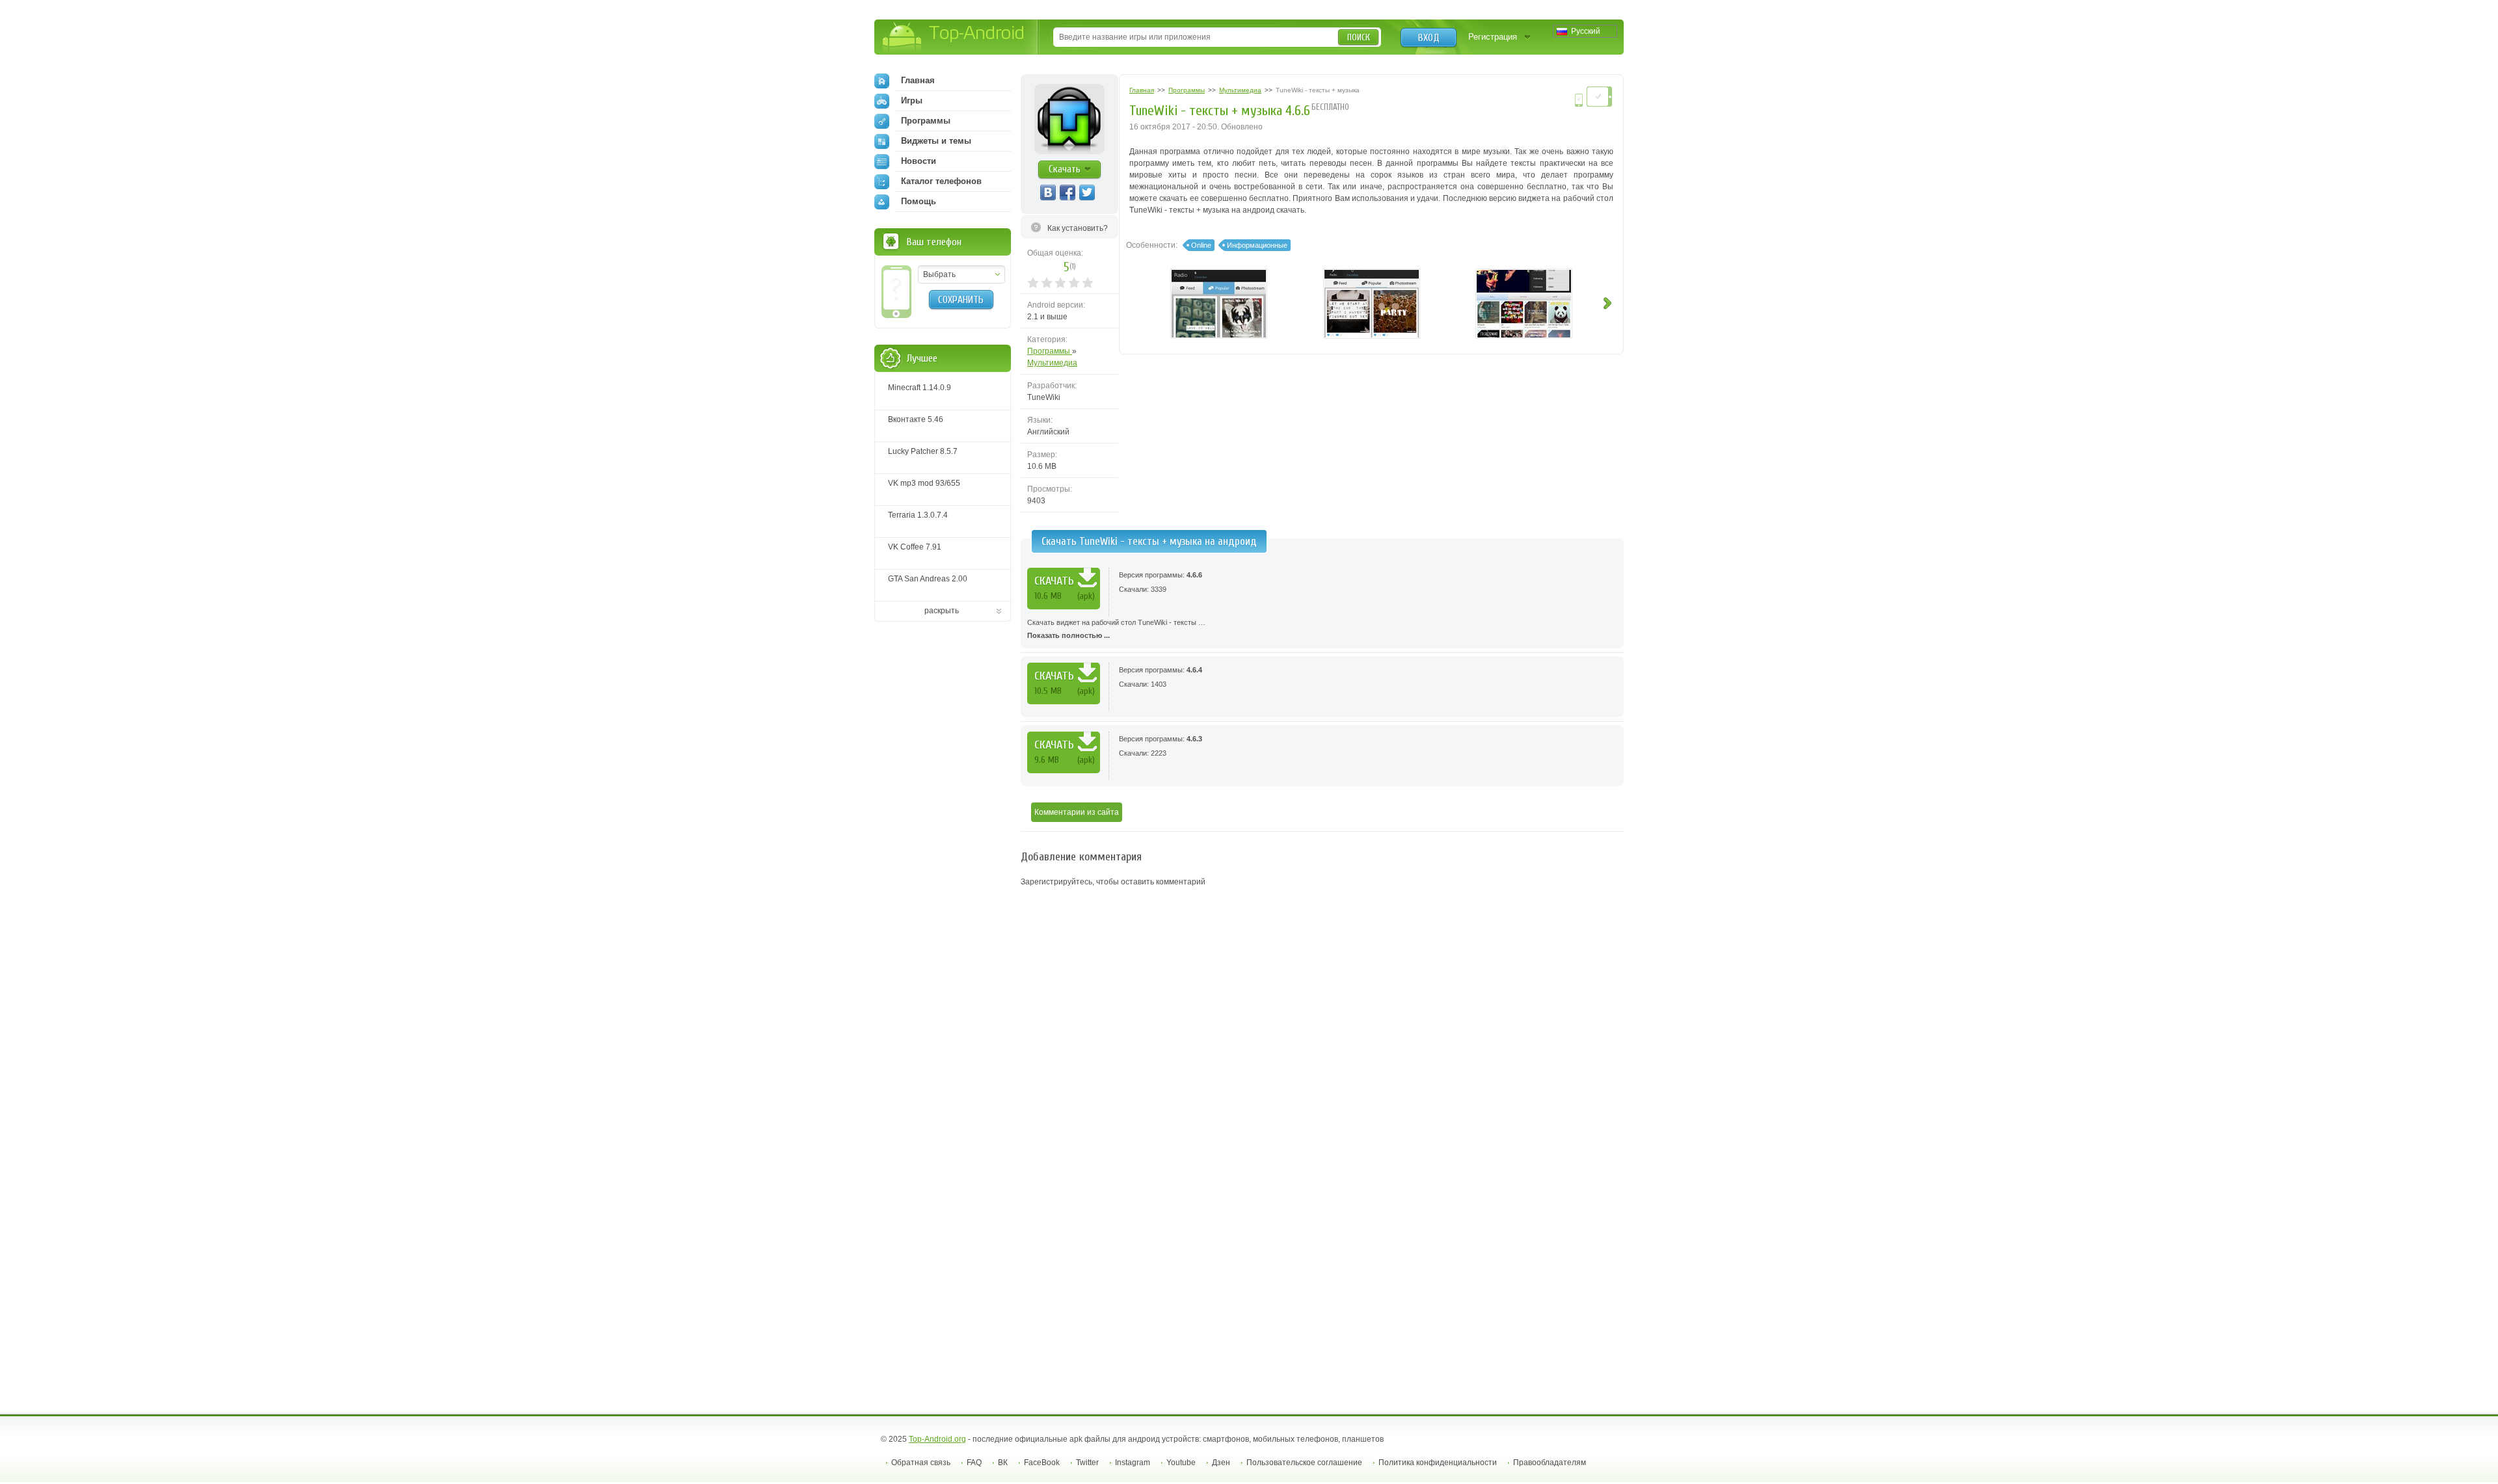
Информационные (1257, 245)
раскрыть (942, 611)
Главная (918, 80)
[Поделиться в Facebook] (1068, 192)
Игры (912, 100)
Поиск (1359, 37)
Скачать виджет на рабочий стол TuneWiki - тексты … (1116, 629)
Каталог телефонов (941, 181)
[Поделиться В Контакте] (1048, 192)
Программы (1050, 351)
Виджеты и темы (936, 141)
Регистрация (1493, 37)
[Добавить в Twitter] (1087, 192)
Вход (1429, 38)
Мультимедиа (1052, 363)
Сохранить (961, 300)
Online (1201, 245)
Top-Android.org (937, 1439)
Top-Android (954, 38)
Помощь (919, 201)
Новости (919, 161)
